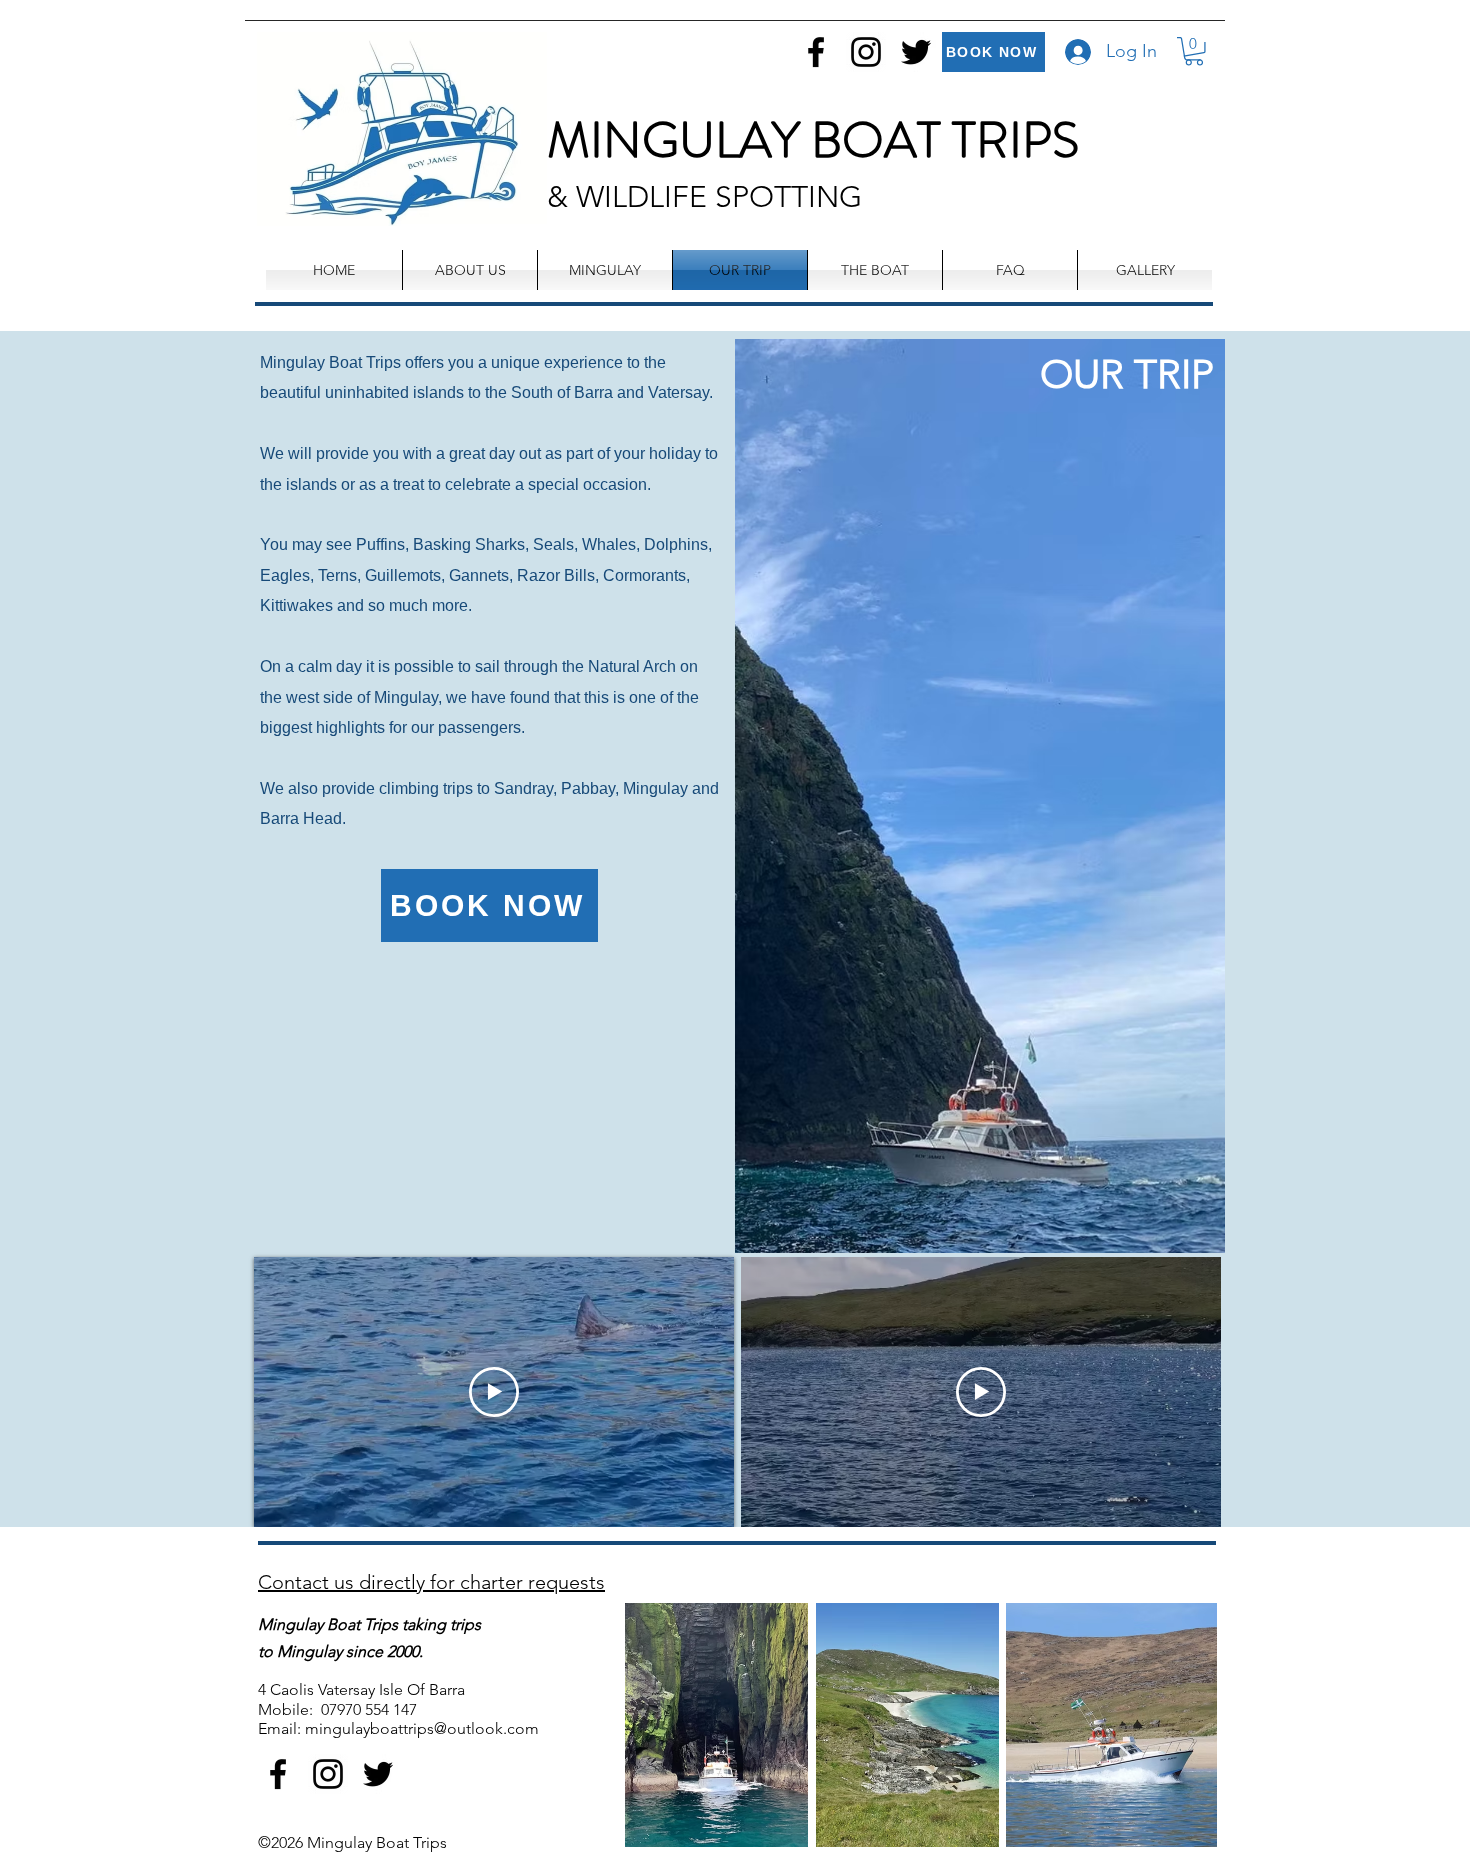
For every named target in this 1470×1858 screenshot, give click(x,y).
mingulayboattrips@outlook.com (422, 1728)
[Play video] (494, 1392)
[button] (1194, 51)
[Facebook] (816, 52)
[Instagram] (866, 52)
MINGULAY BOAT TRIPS (813, 140)
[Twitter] (916, 52)
